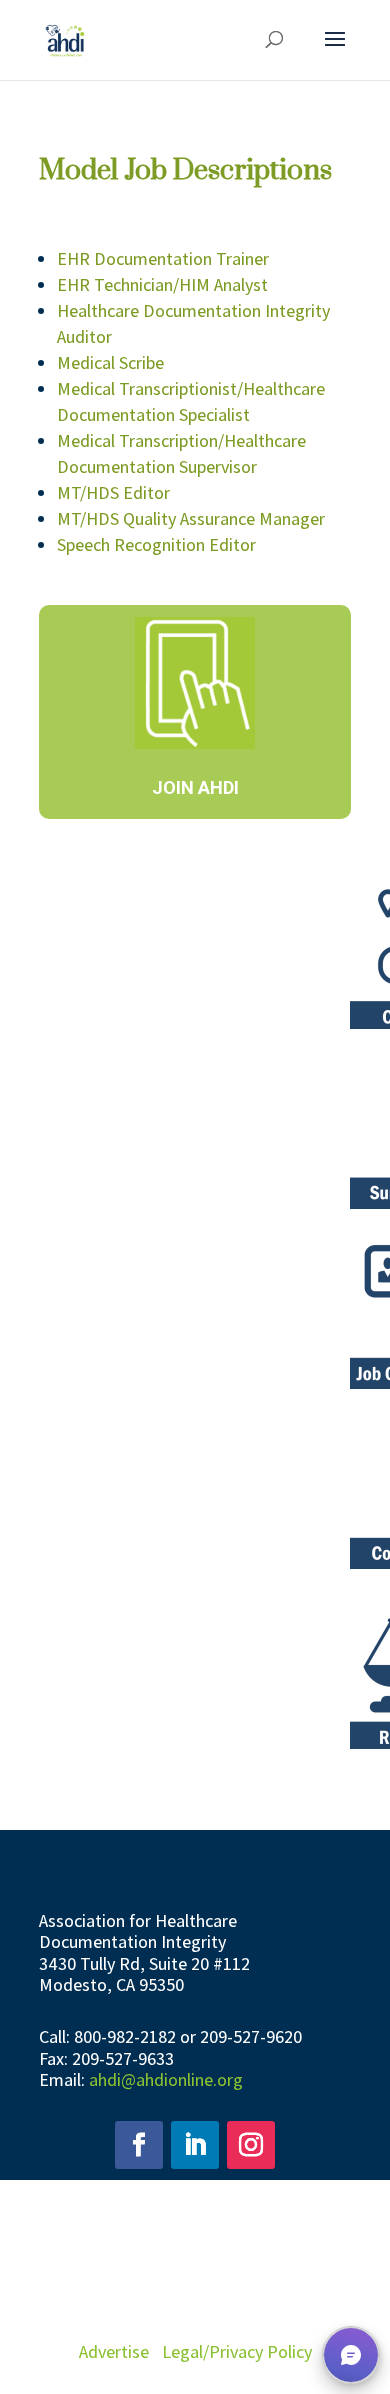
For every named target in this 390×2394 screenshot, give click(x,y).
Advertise (114, 2351)
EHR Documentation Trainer (163, 258)
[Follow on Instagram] (251, 2145)
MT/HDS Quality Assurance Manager (191, 518)
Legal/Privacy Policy (237, 2351)
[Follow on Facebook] (139, 2145)
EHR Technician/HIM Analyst (162, 284)
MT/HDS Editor (113, 492)
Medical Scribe (110, 362)
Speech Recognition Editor (156, 544)
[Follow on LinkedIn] (195, 2145)
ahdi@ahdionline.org (166, 2079)
